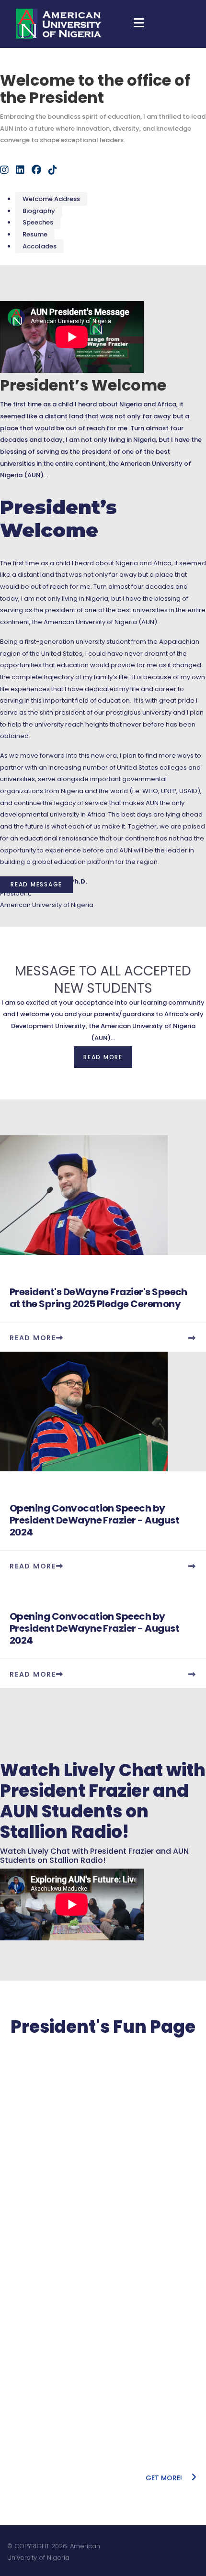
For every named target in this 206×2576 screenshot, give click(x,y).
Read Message (36, 884)
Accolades (40, 246)
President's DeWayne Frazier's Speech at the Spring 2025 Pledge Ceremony (98, 1298)
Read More (33, 1338)
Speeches (38, 222)
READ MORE (103, 1057)
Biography (39, 211)
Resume (35, 234)
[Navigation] (139, 24)
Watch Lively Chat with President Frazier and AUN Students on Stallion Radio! (103, 1801)
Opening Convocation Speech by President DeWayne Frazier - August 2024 (94, 1520)
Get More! (165, 2478)
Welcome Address (51, 199)
